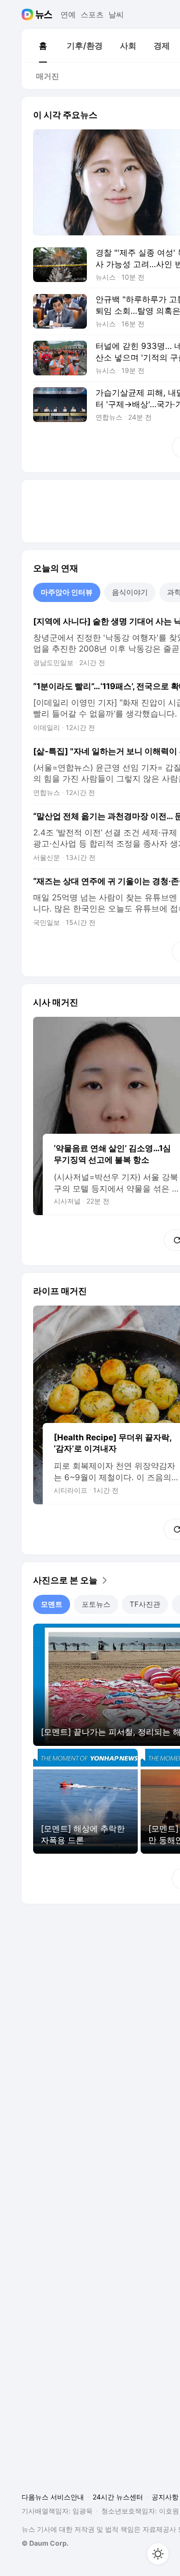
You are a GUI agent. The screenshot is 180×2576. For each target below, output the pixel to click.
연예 (68, 14)
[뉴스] (44, 14)
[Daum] (29, 14)
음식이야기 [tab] (130, 592)
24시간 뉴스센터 (118, 2497)
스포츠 (92, 14)
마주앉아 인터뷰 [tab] (67, 592)
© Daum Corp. (45, 2543)
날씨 (116, 14)
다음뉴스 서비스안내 (53, 2497)
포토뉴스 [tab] (96, 1604)
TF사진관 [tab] (145, 1604)
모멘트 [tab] (52, 1604)
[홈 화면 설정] (158, 2554)
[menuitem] (43, 46)
